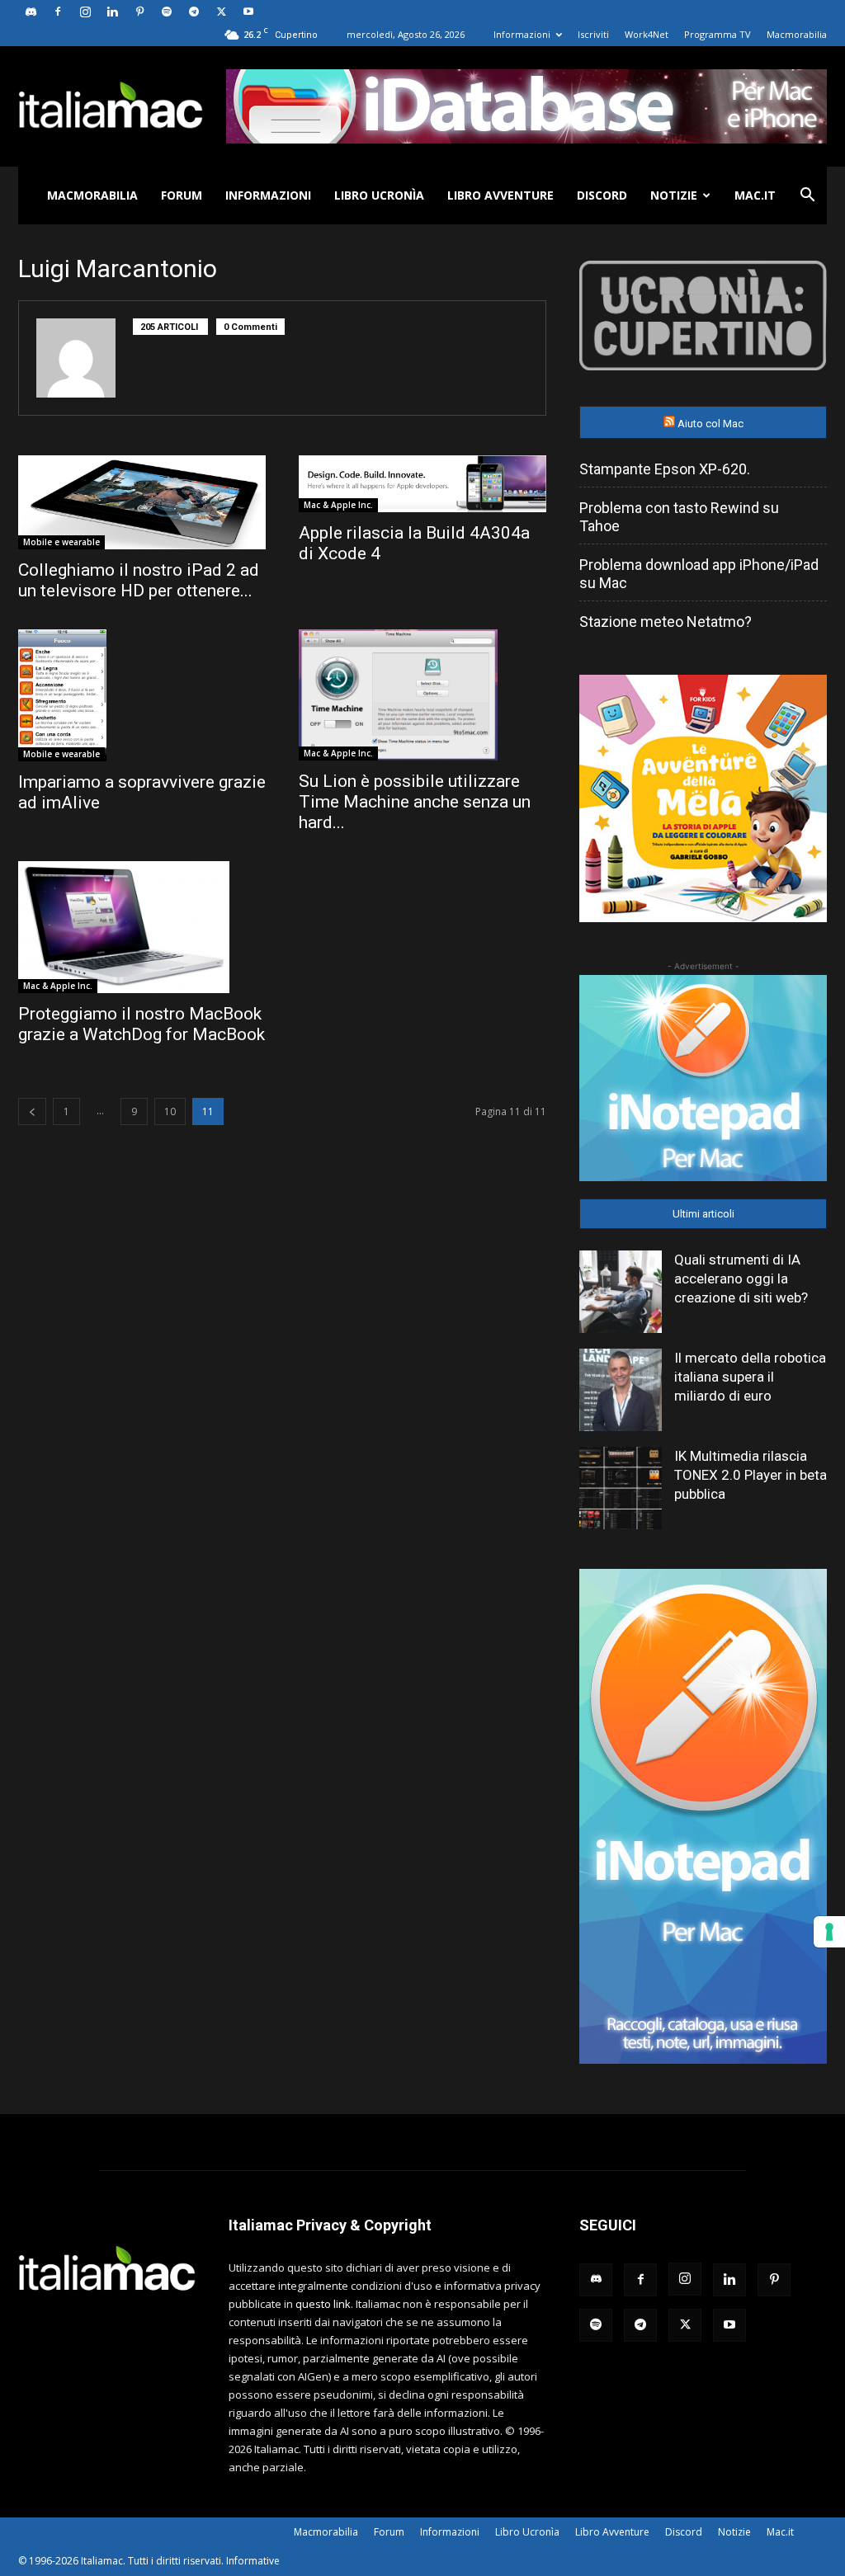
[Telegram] (194, 12)
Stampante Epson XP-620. (665, 469)
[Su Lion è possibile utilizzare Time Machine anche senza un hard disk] (422, 695)
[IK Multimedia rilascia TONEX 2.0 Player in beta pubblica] (621, 1488)
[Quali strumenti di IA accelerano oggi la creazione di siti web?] (621, 1292)
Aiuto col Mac (710, 424)
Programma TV (718, 34)
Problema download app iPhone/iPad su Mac (699, 574)
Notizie (674, 195)
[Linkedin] (112, 12)
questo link (323, 2304)
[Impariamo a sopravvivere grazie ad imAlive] (142, 696)
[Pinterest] (139, 12)
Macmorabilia (797, 34)
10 (170, 1111)
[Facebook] (58, 12)
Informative (253, 2561)
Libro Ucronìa (379, 195)
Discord (602, 195)
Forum (182, 195)
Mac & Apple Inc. (338, 505)
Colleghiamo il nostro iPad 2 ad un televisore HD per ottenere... (139, 580)
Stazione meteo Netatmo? (666, 622)
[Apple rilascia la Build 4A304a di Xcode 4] (422, 484)
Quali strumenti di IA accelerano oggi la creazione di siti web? (741, 1279)
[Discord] (31, 12)
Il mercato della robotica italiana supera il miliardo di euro (750, 1377)
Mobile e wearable (61, 542)
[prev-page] (32, 1111)
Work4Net (647, 34)
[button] (807, 197)
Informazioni (522, 34)
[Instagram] (85, 12)
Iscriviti (593, 34)
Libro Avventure (500, 195)
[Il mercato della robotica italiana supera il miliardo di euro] (621, 1390)
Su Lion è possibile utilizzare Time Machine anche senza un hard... (415, 802)
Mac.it (755, 195)
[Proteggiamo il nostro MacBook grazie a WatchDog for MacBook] (142, 927)
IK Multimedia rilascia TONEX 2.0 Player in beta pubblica (751, 1475)
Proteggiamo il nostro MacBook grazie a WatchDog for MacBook (142, 1024)
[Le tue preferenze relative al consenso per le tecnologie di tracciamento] (829, 1932)
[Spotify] (167, 12)
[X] (221, 12)
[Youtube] (248, 12)
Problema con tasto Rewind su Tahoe (679, 517)
